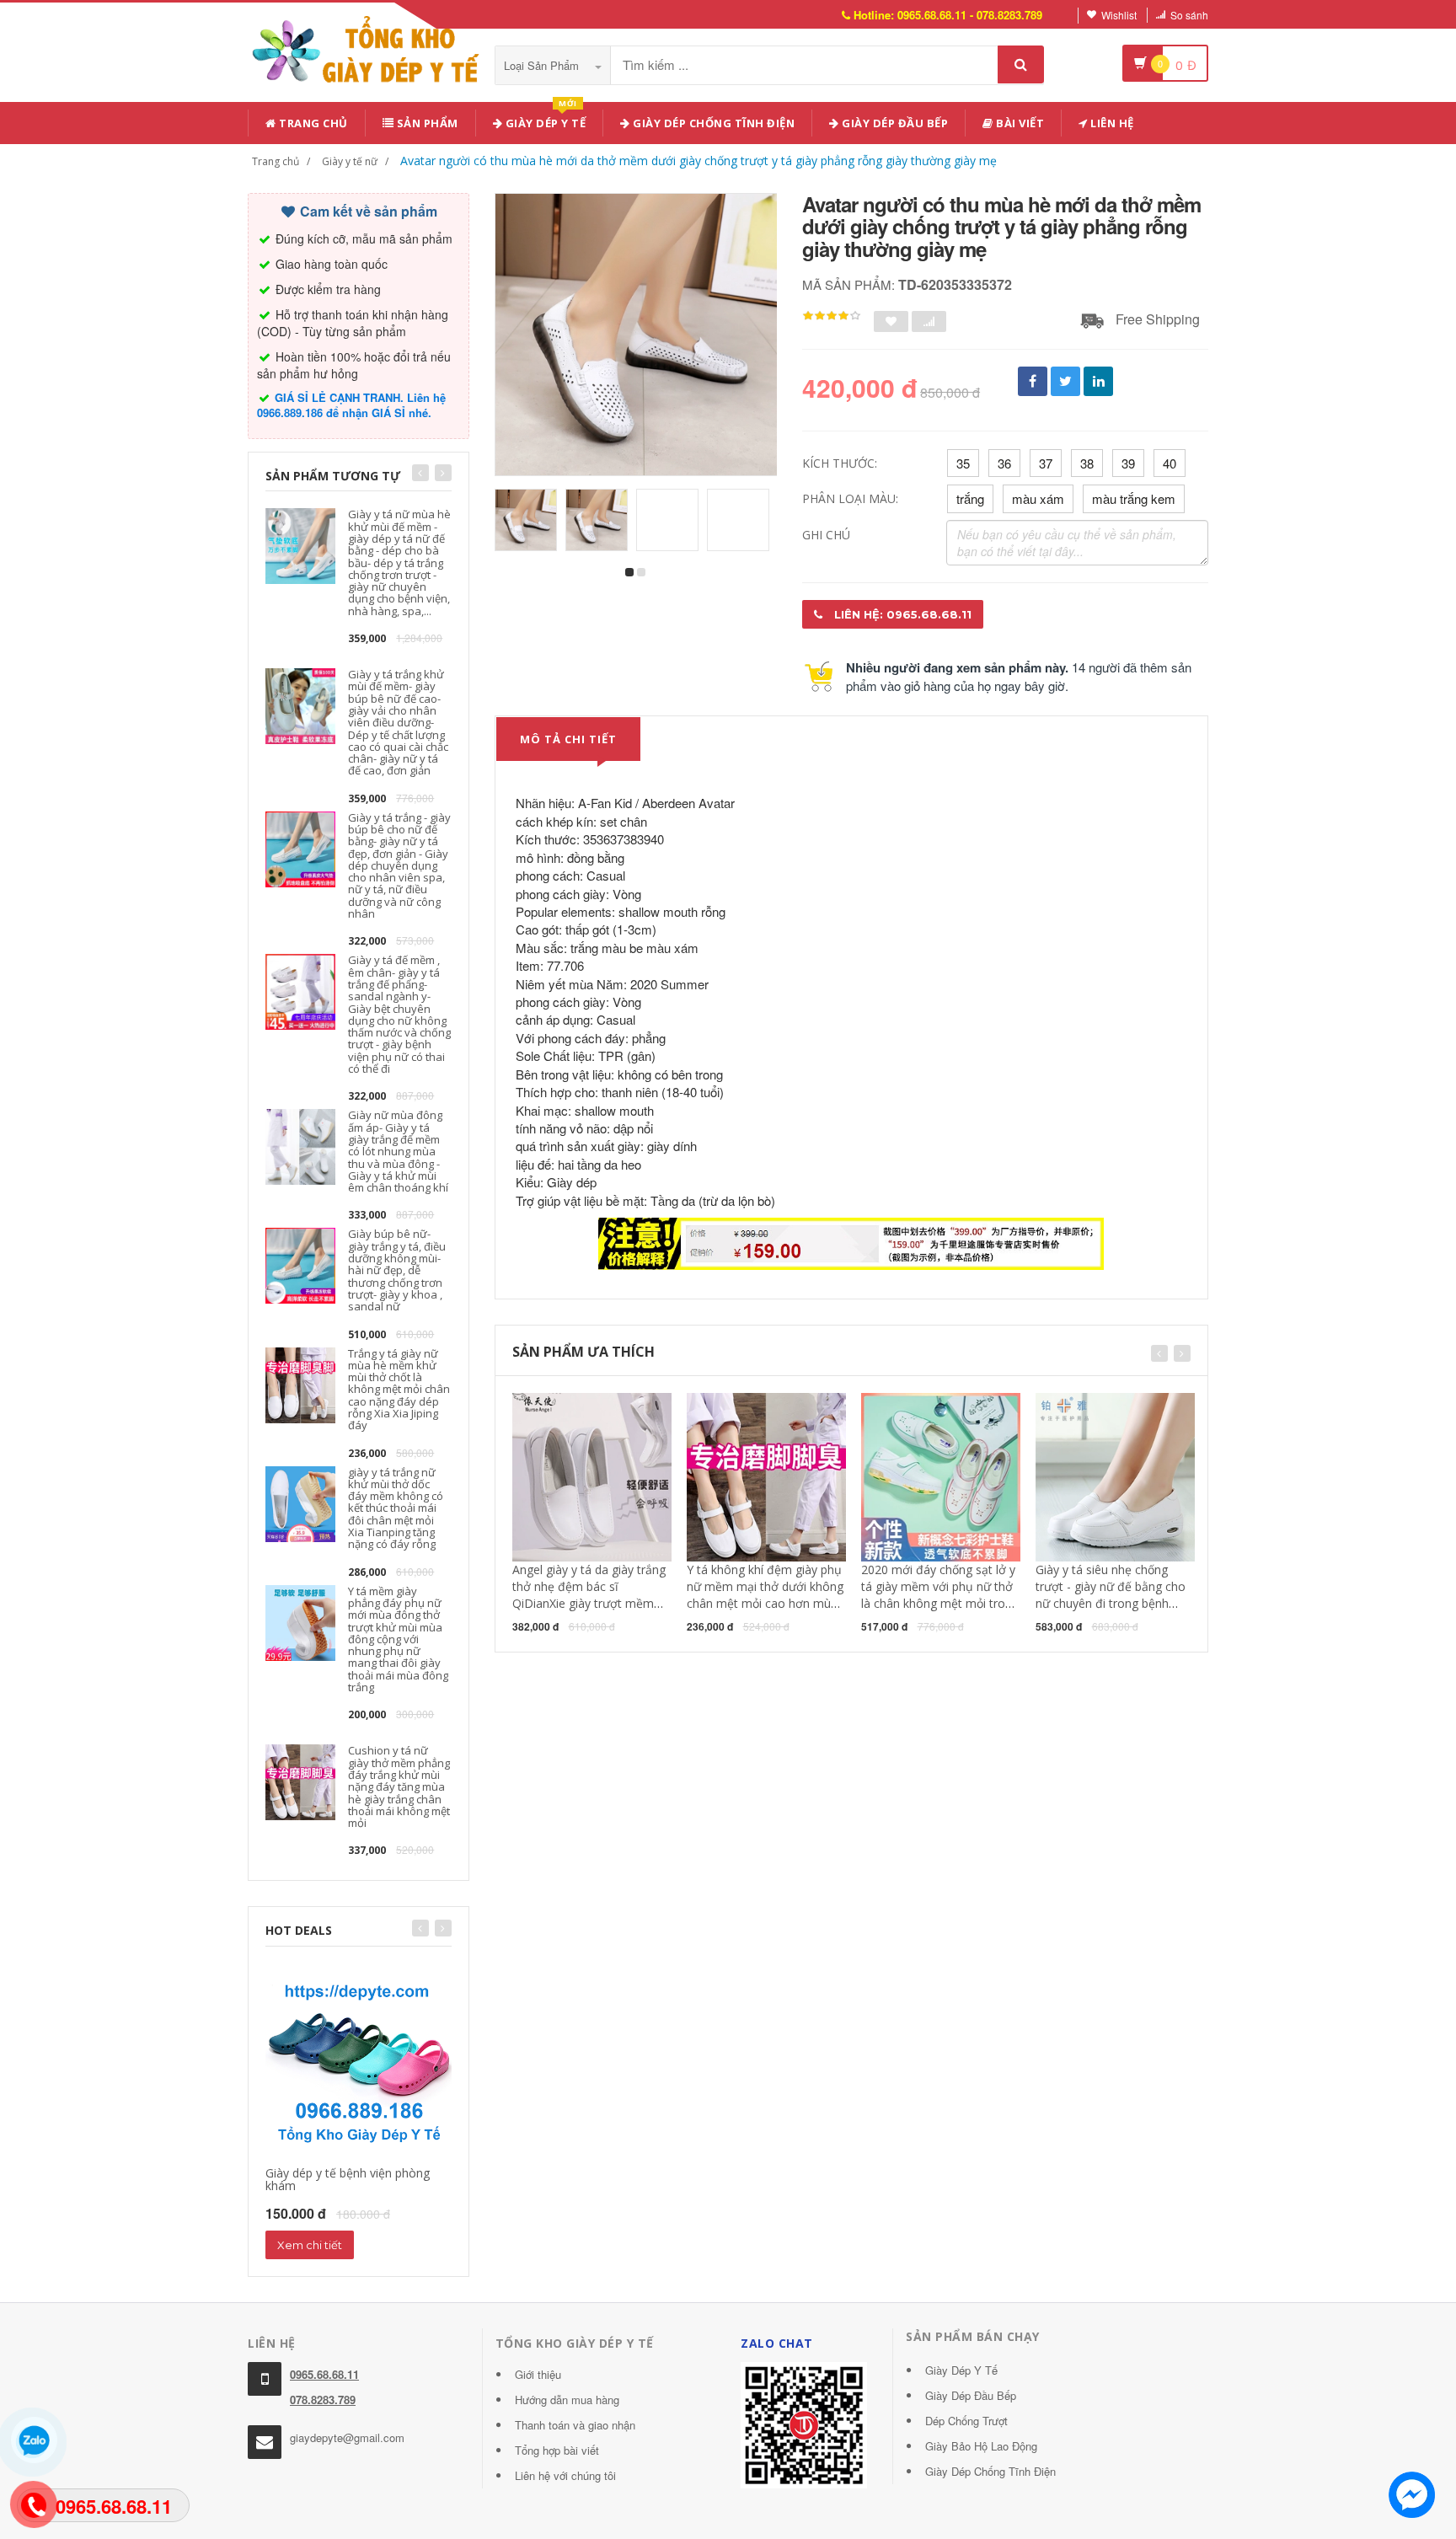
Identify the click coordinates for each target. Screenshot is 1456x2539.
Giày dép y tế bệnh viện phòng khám (348, 2179)
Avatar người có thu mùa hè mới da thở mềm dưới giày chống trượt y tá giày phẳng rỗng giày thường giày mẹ (699, 161)
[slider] (832, 316)
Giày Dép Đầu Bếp (971, 2395)
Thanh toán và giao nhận (575, 2425)
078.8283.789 (323, 2400)
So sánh (1189, 15)
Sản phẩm (426, 123)
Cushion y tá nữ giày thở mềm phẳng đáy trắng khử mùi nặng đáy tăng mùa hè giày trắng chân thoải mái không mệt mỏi (399, 1786)
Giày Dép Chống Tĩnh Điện (713, 123)
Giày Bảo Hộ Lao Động (981, 2446)
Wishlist (1119, 15)
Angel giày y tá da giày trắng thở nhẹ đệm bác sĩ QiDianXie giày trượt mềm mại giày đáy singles (589, 1595)
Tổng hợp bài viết (557, 2450)
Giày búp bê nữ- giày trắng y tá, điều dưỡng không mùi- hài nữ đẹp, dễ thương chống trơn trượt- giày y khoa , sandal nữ (397, 1270)
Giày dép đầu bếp (894, 123)
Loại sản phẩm (543, 65)
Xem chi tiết (310, 2245)
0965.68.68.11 (324, 2374)
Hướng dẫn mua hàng (567, 2400)
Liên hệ (1111, 123)
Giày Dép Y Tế (961, 2370)
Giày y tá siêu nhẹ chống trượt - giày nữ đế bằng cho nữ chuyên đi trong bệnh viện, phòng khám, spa (1111, 1595)
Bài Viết (1019, 123)
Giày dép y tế (544, 120)
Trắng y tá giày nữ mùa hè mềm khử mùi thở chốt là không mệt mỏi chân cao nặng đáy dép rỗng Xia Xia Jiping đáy (399, 1390)
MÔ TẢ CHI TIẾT (568, 739)
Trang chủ (312, 123)
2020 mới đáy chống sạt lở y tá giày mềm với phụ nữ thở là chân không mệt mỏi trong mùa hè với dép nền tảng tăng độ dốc (940, 1603)
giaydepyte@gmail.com (347, 2437)
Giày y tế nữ (350, 161)
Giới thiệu (538, 2374)
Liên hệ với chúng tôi (565, 2475)
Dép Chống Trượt (966, 2421)
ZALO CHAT (777, 2343)
